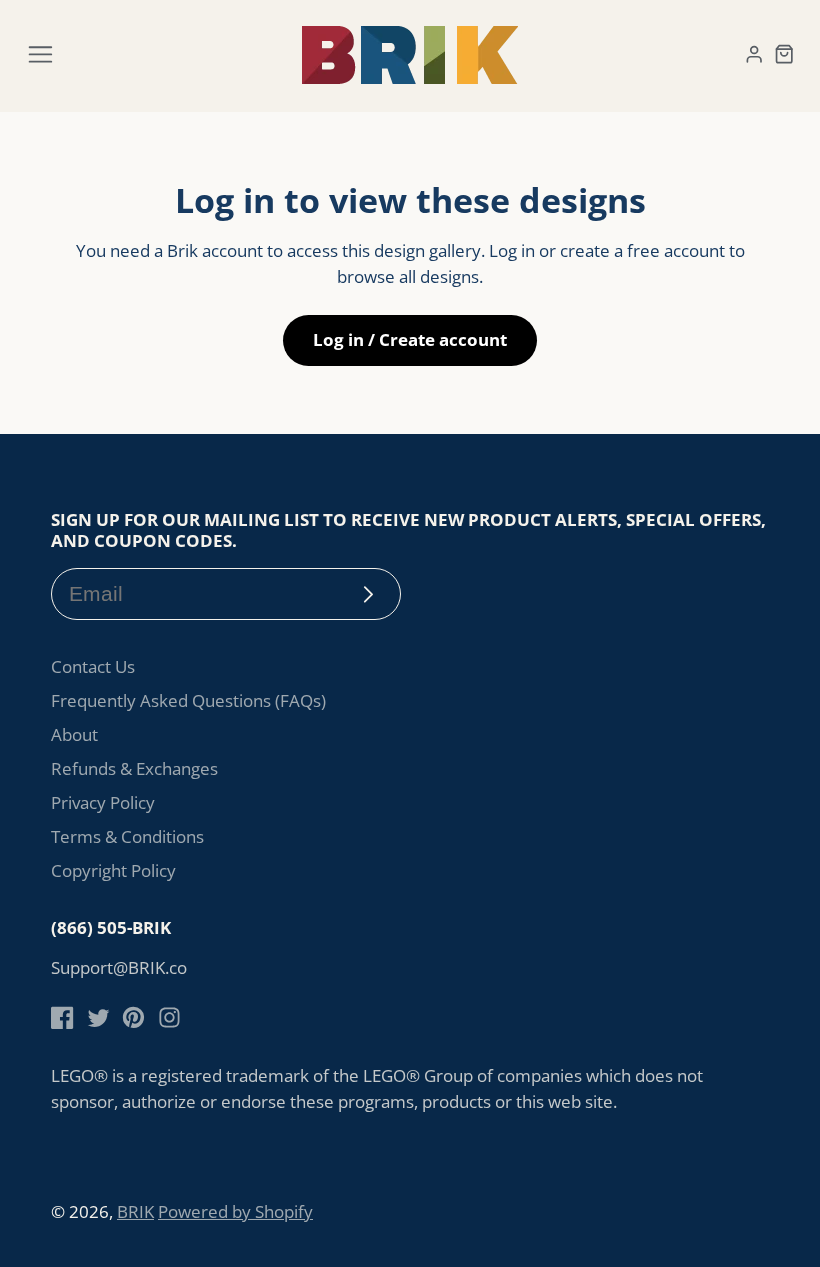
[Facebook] (62, 1017)
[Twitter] (98, 1017)
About (74, 734)
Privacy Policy (103, 802)
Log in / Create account (410, 339)
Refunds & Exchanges (134, 768)
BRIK (135, 1211)
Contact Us (93, 666)
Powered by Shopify (235, 1211)
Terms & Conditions (127, 836)
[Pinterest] (133, 1017)
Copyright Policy (113, 870)
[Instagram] (169, 1017)
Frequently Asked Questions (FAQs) (188, 700)
